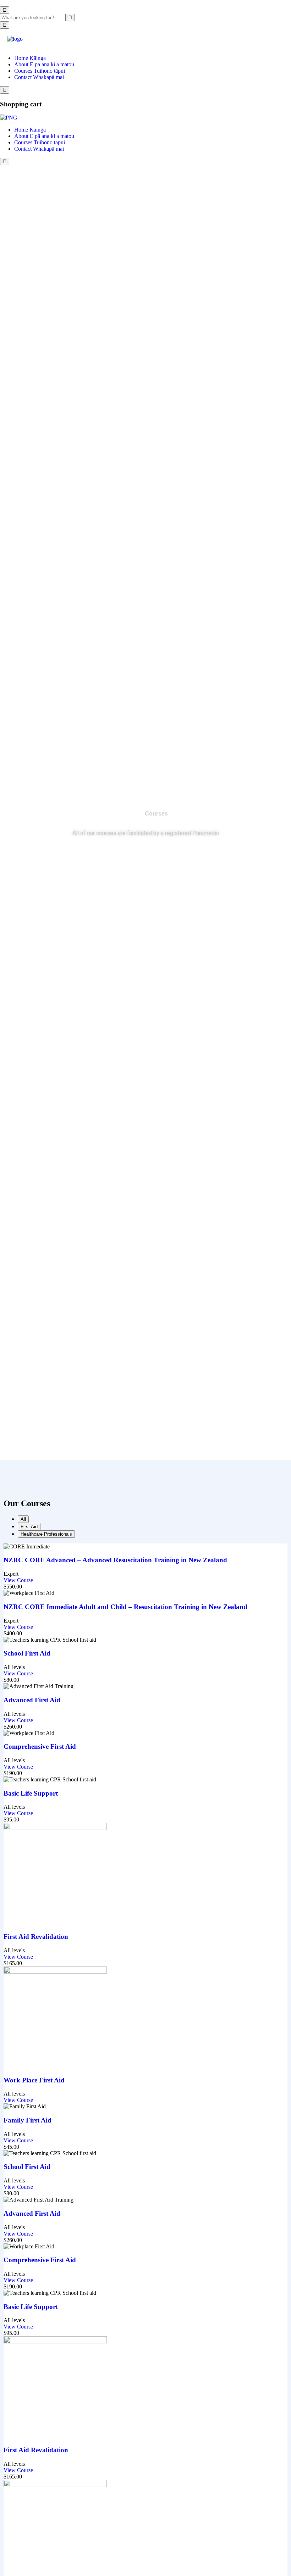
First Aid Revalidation (36, 1937)
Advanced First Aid (32, 1700)
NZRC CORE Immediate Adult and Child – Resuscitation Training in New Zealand (125, 1607)
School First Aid (27, 1653)
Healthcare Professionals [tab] (46, 1534)
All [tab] (23, 1519)
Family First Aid (28, 2120)
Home (131, 814)
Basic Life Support (31, 1793)
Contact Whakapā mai (39, 77)
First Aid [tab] (29, 1527)
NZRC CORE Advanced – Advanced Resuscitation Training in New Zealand (115, 1560)
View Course (19, 1580)
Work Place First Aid (34, 2080)
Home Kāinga (30, 58)
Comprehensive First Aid (40, 1746)
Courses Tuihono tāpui (40, 71)
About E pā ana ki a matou (44, 64)
